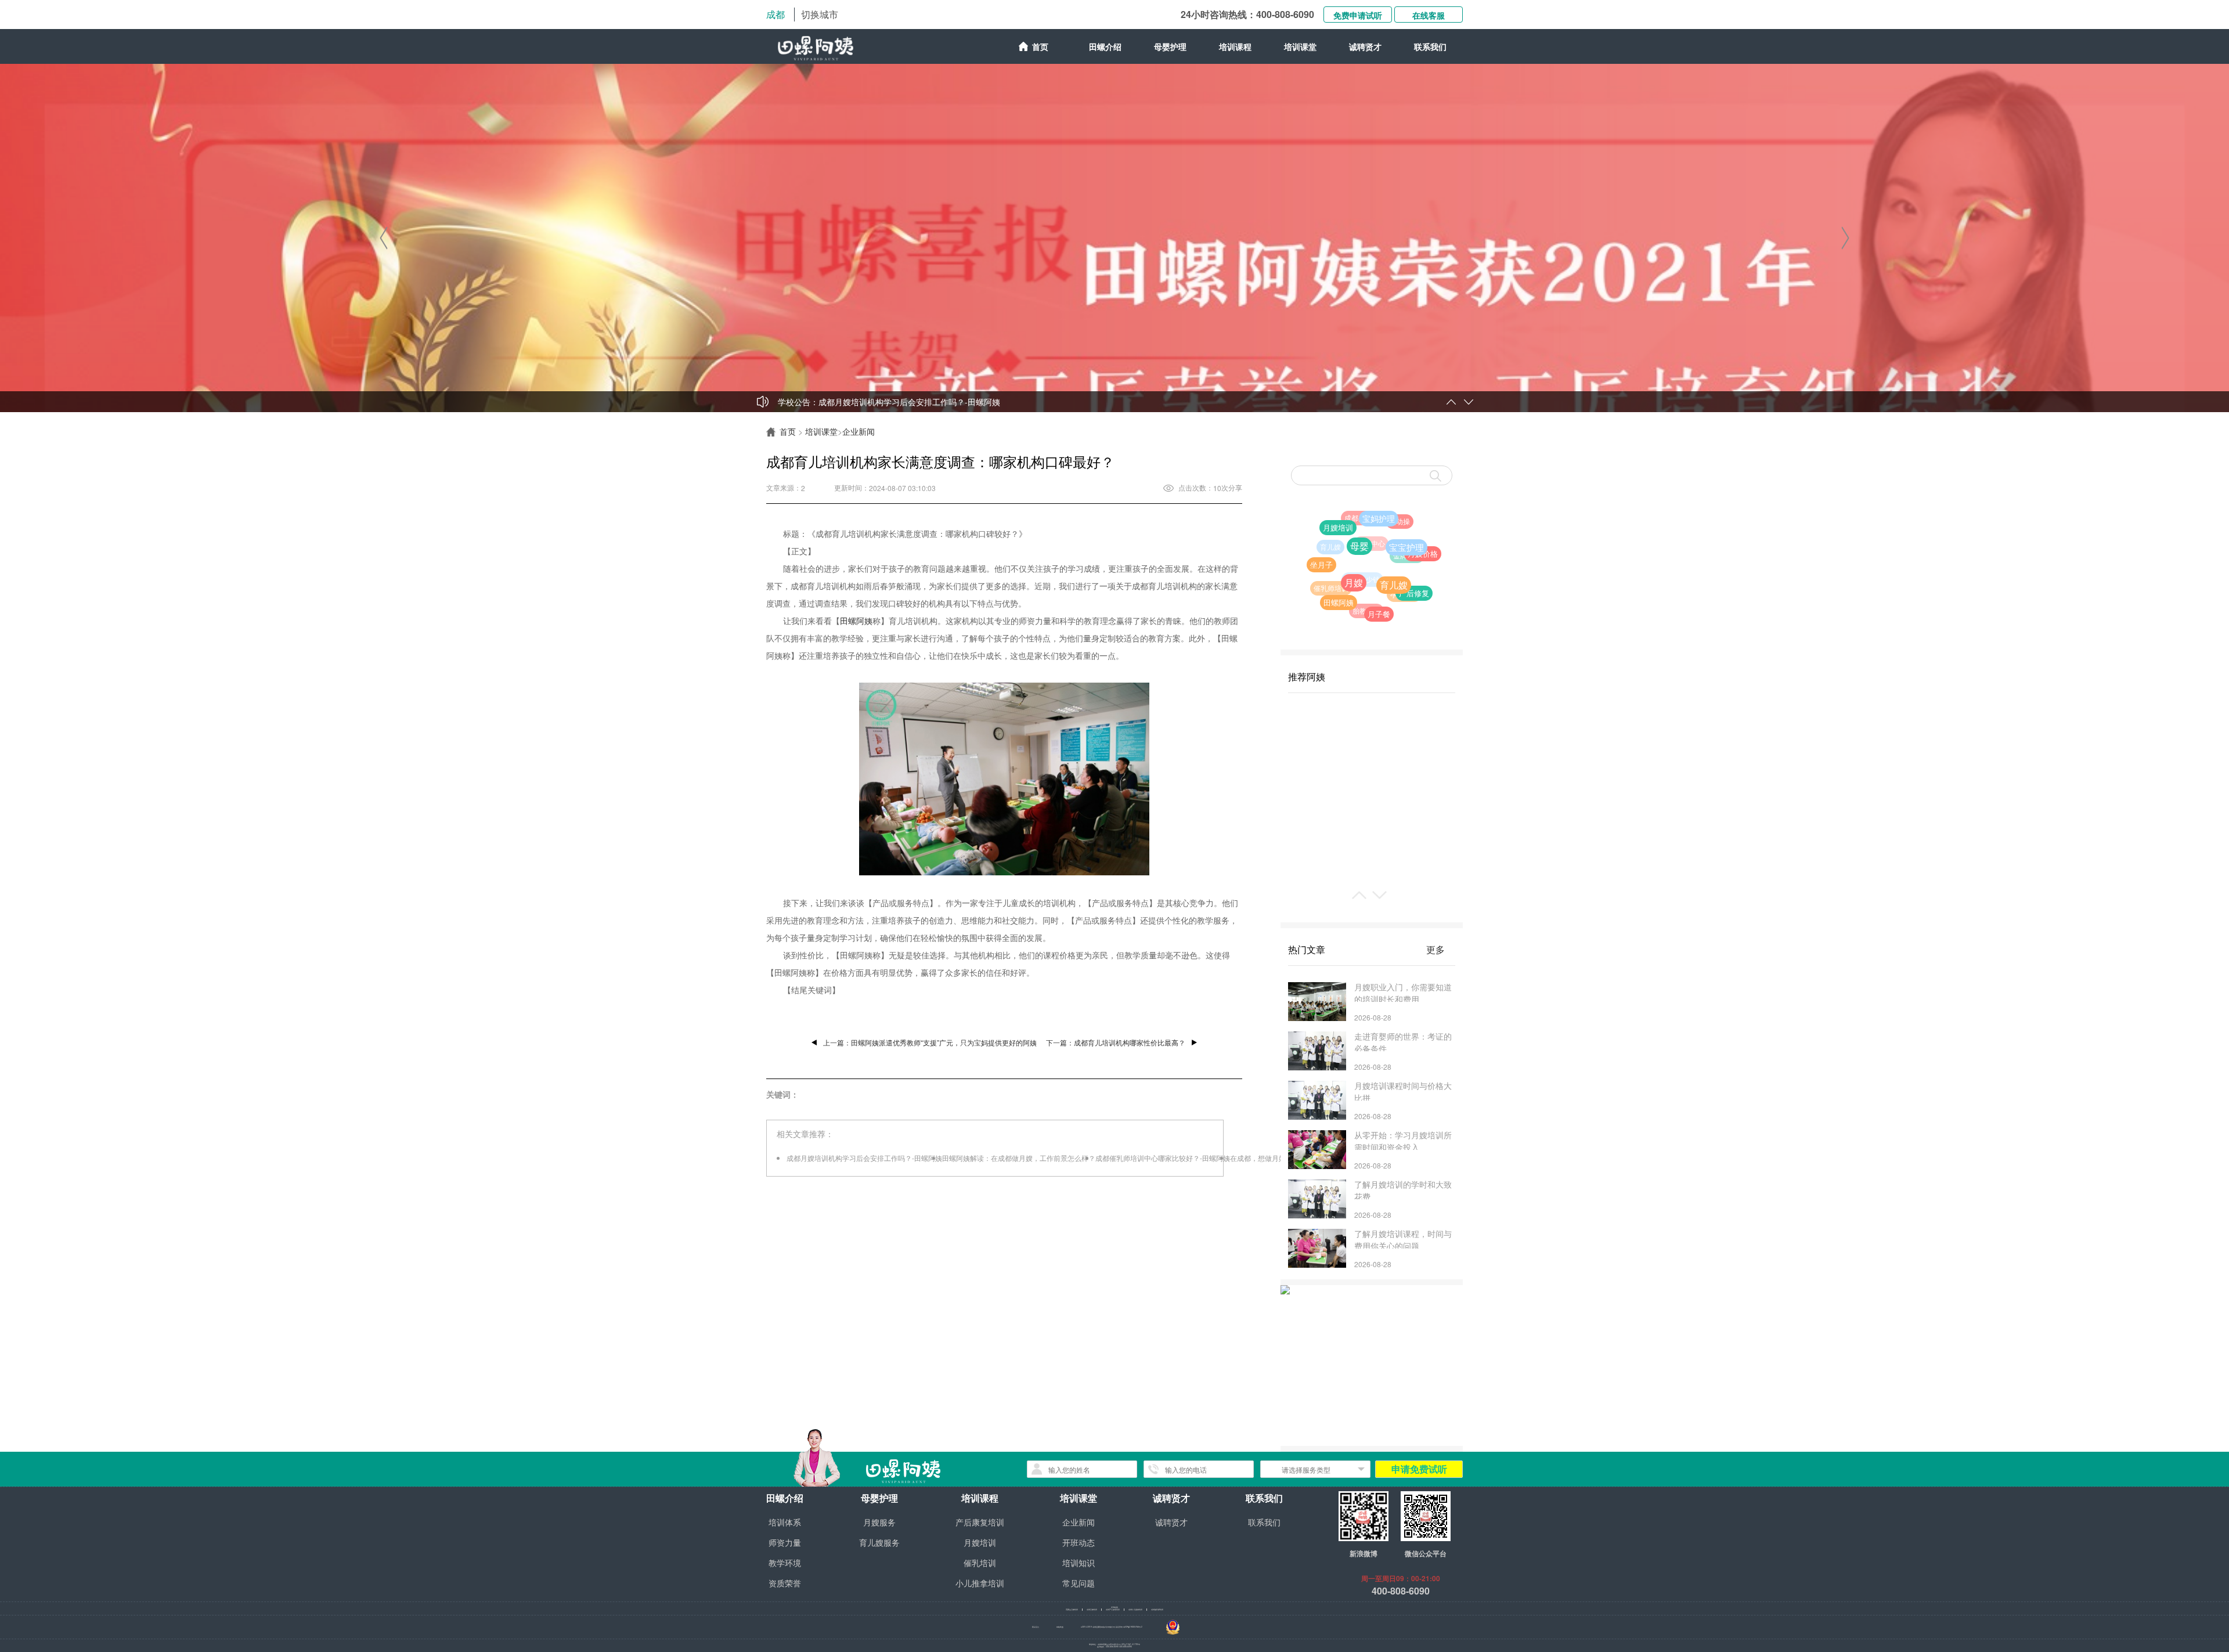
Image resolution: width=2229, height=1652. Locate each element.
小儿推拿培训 (980, 1583)
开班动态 (1079, 1542)
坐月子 (1364, 607)
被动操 (1404, 525)
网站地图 (1060, 1627)
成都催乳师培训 (1157, 1610)
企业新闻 (859, 431)
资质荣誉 (785, 1583)
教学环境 (785, 1563)
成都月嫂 (1388, 544)
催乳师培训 (1325, 581)
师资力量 (785, 1542)
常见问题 (1079, 1583)
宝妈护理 (1420, 562)
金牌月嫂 (1365, 512)
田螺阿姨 (856, 621)
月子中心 (1355, 525)
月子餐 (1351, 586)
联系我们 (1430, 46)
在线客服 (1429, 15)
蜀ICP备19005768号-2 (1133, 1627)
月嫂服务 (879, 1522)
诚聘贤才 (1365, 46)
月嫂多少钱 (1326, 541)
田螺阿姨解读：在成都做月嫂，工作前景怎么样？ (1019, 1158)
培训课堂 (821, 431)
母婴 (1412, 599)
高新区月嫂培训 (1072, 1610)
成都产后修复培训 (1113, 1610)
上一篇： (930, 1042)
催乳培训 (980, 1563)
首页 (1040, 46)
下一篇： (1116, 1042)
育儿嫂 (1356, 570)
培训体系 (785, 1522)
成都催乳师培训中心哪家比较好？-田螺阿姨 (1163, 1158)
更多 (1435, 949)
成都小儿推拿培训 (1135, 1610)
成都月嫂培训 (1092, 1610)
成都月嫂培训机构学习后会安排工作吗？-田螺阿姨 (909, 402)
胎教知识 (1322, 566)
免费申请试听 (1358, 15)
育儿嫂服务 (879, 1542)
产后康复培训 (980, 1522)
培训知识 (1079, 1563)
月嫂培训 (1399, 585)
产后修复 (1373, 553)
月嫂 (1384, 613)
